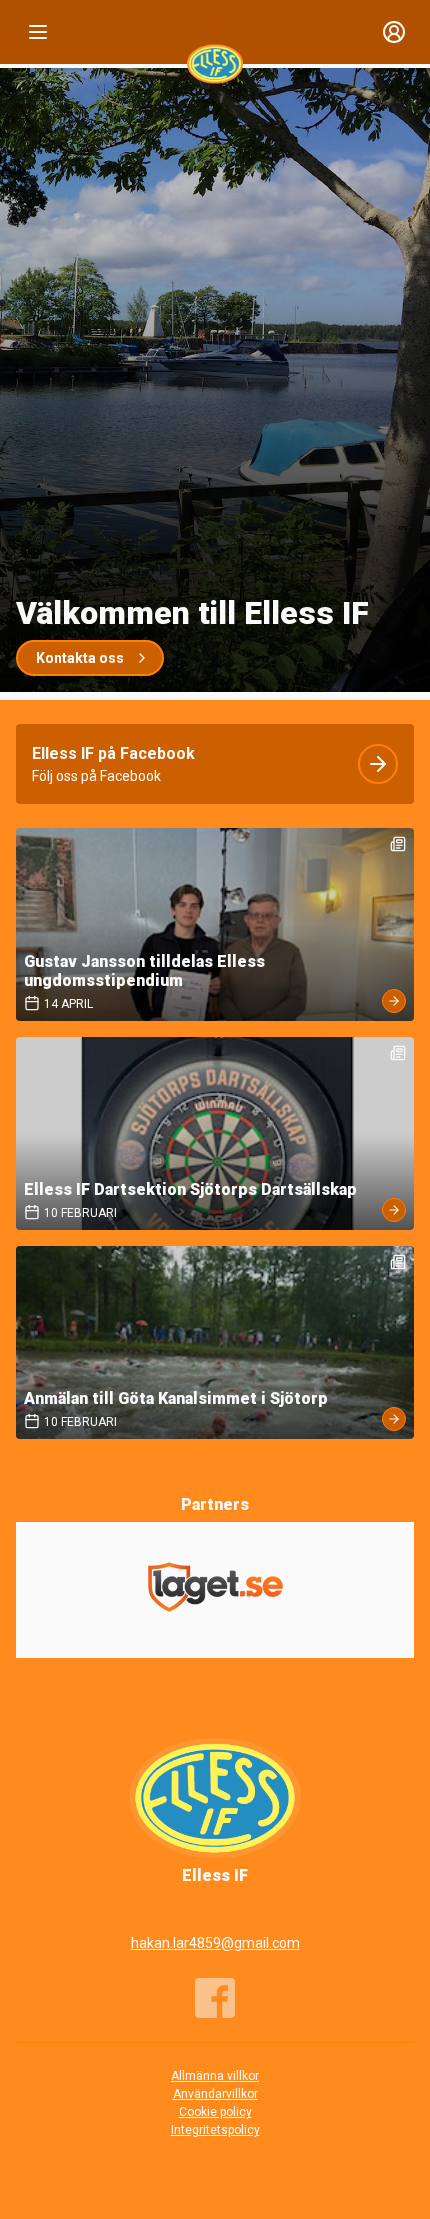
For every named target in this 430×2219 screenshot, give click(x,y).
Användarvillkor (215, 2094)
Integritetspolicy (215, 2130)
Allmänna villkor (215, 2076)
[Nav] (38, 32)
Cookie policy (215, 2112)
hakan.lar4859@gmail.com (215, 1943)
